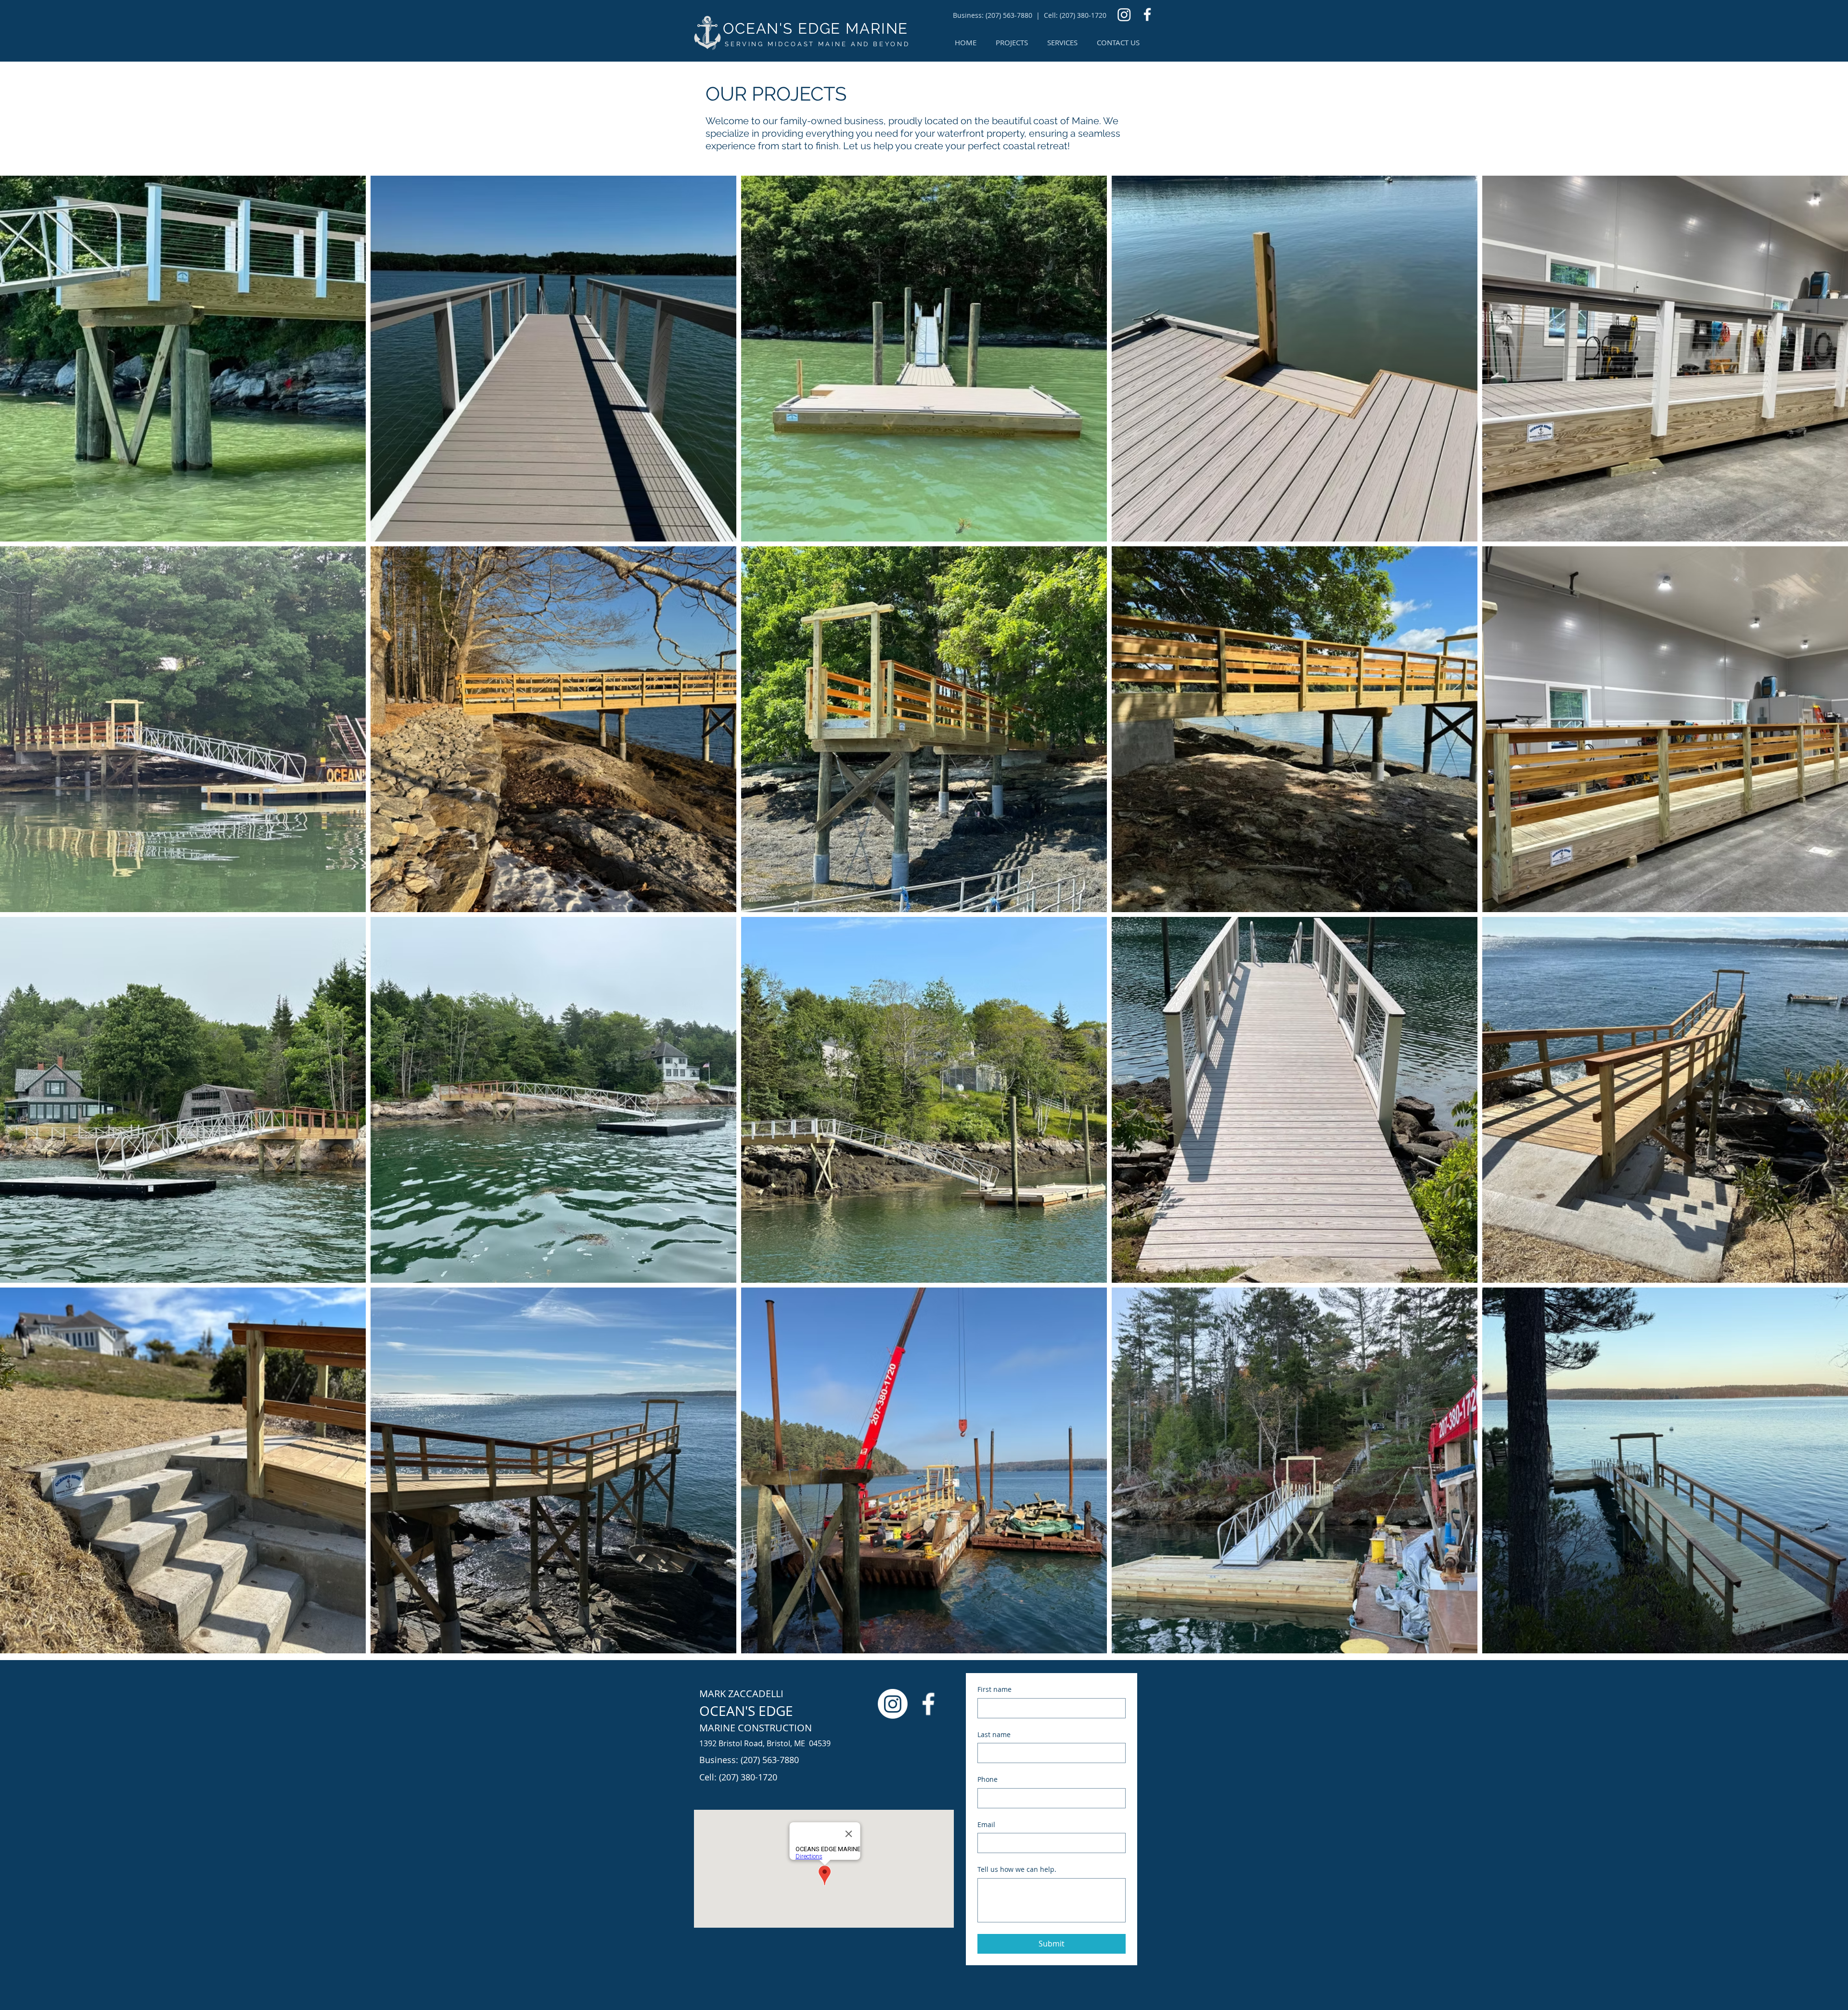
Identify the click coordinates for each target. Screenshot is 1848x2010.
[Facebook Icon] (1147, 14)
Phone (988, 1779)
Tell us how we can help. (1017, 1869)
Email (986, 1824)
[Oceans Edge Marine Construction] (893, 1704)
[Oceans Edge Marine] (1124, 14)
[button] (1062, 43)
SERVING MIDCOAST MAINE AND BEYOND (817, 44)
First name (995, 1689)
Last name (994, 1734)
